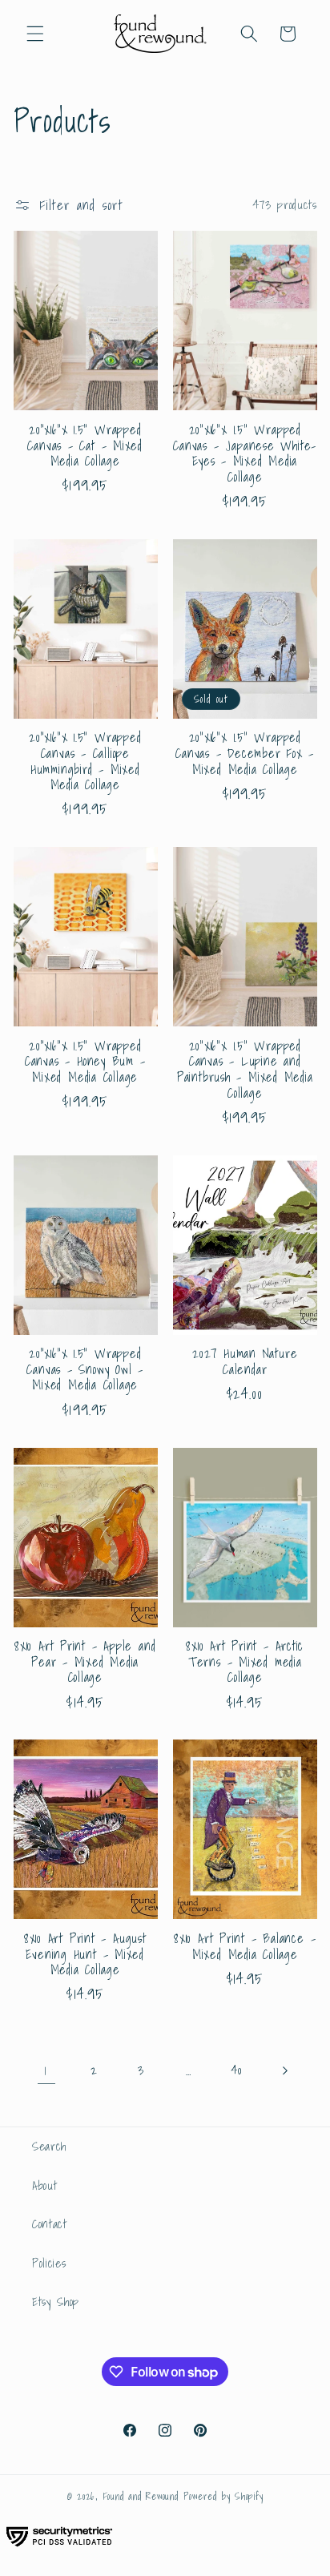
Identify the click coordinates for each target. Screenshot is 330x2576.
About (44, 2185)
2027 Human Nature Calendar (245, 1362)
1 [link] (46, 2070)
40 (236, 2070)
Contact (50, 2224)
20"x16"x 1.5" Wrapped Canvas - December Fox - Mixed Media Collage (245, 754)
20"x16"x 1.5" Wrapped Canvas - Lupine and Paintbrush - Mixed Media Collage (245, 1070)
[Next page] (284, 2070)
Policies (49, 2263)
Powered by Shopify (223, 2496)
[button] (35, 34)
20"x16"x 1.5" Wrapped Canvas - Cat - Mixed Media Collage (85, 446)
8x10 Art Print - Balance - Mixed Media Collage (245, 1947)
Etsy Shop (56, 2302)
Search (49, 2146)
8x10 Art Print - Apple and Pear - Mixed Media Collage (85, 1662)
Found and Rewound (141, 2496)
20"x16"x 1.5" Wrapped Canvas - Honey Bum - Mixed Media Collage (85, 1062)
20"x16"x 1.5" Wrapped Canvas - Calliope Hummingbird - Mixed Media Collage (85, 761)
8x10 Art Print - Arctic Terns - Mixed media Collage (245, 1662)
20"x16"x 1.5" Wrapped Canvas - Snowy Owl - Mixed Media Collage (85, 1370)
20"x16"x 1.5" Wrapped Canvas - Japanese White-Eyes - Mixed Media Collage (245, 454)
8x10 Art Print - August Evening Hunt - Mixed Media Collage (85, 1955)
